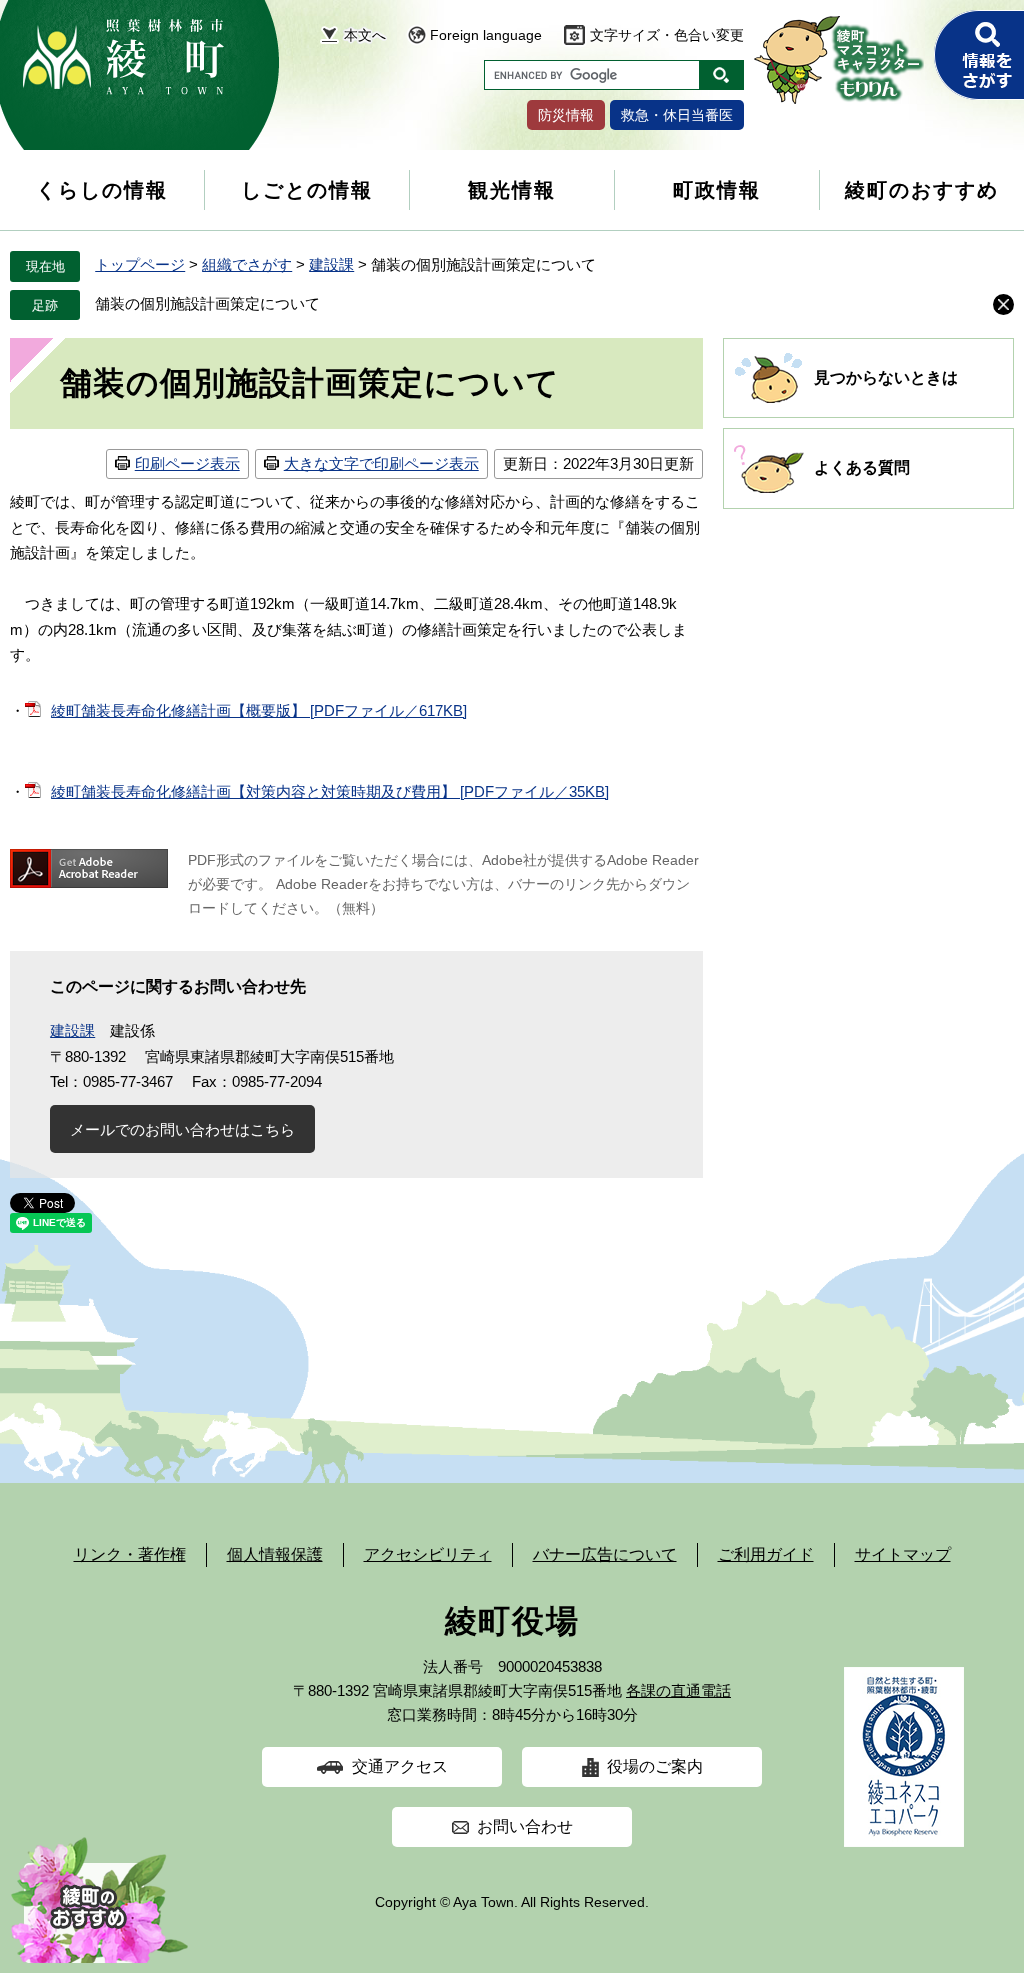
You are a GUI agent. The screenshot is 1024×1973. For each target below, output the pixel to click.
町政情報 (717, 190)
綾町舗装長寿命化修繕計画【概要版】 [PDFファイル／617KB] (259, 710)
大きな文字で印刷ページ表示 (381, 463)
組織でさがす (247, 264)
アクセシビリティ (428, 1554)
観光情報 (512, 190)
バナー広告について (605, 1554)
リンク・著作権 (130, 1554)
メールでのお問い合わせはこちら (182, 1129)
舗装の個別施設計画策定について (207, 303)
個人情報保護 (275, 1554)
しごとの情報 (307, 190)
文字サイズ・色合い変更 (667, 35)
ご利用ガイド (766, 1554)
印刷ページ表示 (187, 463)
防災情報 (566, 115)
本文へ (365, 35)
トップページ (140, 264)
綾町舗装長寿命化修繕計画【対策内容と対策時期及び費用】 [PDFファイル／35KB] (330, 791)
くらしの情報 (102, 190)
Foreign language (486, 35)
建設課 (331, 264)
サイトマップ (903, 1554)
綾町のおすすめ (922, 190)
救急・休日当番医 (677, 115)
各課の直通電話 (678, 1690)
